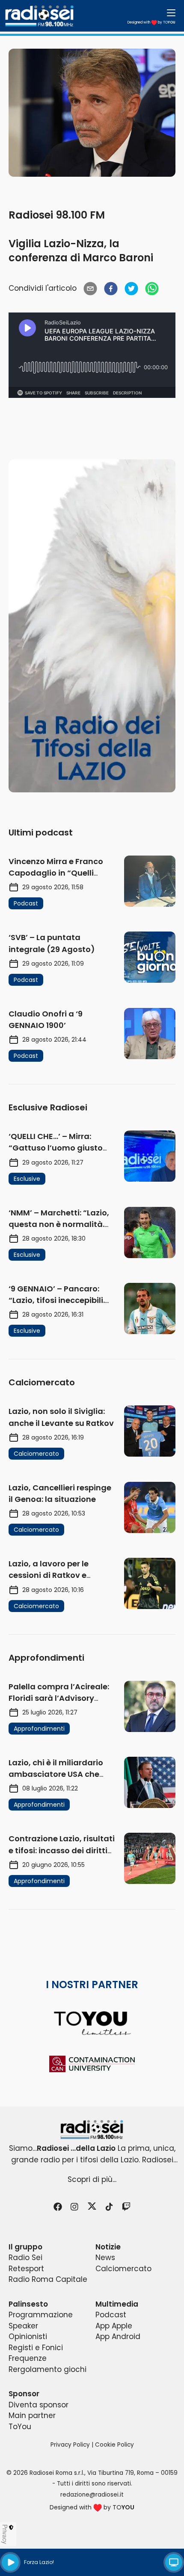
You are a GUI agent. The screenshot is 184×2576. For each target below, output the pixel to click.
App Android (118, 2337)
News (105, 2258)
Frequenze (28, 2358)
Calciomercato (123, 2269)
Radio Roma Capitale (48, 2279)
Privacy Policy (70, 2445)
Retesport (26, 2269)
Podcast (111, 2315)
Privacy (5, 2534)
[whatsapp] (152, 289)
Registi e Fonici (36, 2348)
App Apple (114, 2326)
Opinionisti (28, 2337)
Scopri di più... (92, 2179)
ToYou (20, 2427)
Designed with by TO (151, 22)
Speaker (23, 2326)
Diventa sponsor (39, 2405)
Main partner (32, 2415)
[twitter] (131, 289)
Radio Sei (25, 2258)
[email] (90, 289)
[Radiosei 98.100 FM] (92, 2130)
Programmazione (41, 2315)
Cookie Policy (114, 2445)
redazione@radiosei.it (92, 2495)
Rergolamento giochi (47, 2369)
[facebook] (111, 289)
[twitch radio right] (92, 626)
